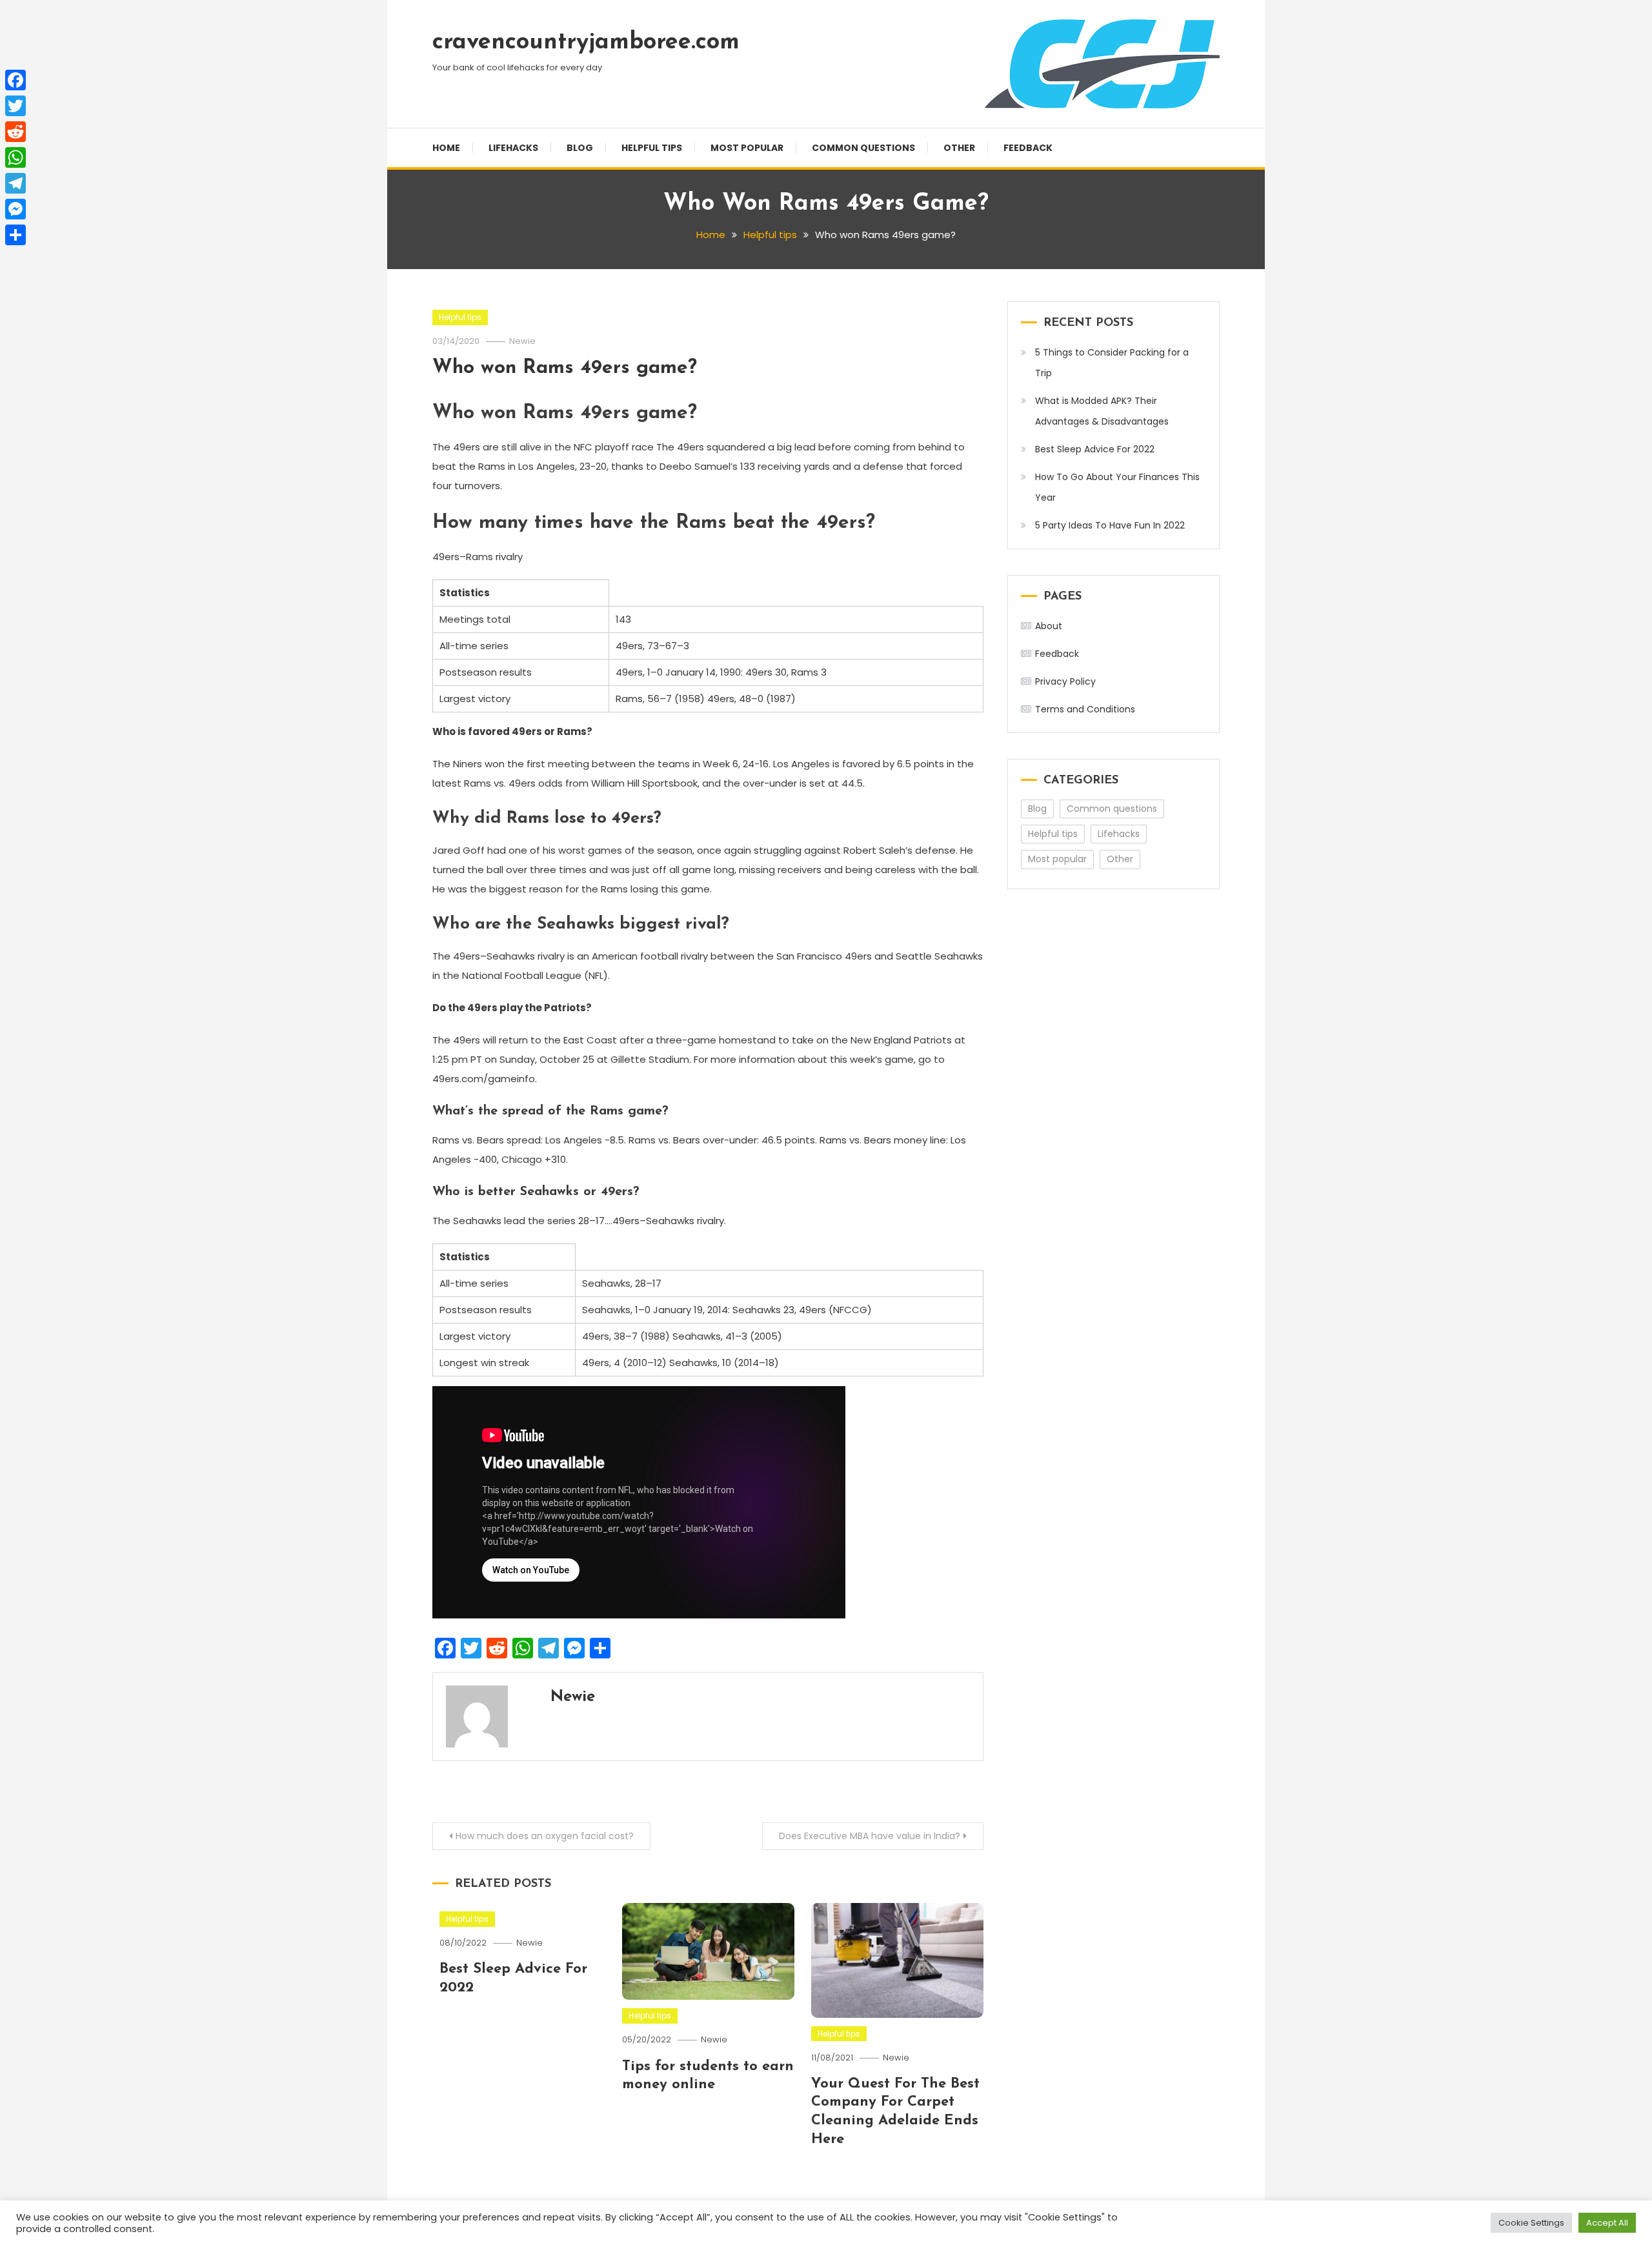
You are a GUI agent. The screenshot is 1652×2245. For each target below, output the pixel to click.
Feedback (1028, 148)
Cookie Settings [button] (1531, 2223)
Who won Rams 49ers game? (565, 368)
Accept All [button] (1607, 2223)
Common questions (863, 148)
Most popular (747, 148)
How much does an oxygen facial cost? (545, 1836)
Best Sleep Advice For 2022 (1095, 449)
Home (446, 148)
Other (959, 148)
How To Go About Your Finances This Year (1117, 487)
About (1049, 626)
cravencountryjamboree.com (586, 43)
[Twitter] (15, 106)
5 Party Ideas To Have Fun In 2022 (1110, 525)
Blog (580, 148)
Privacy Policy (1065, 681)
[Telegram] (15, 183)
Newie (522, 341)
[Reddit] (15, 132)
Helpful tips (652, 148)
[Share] (15, 235)
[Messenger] (15, 209)
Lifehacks (513, 148)
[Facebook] (15, 80)
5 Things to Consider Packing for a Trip (1112, 363)
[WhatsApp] (15, 157)
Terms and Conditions (1085, 709)
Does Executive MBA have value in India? (870, 1836)
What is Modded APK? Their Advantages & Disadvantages (1102, 411)
